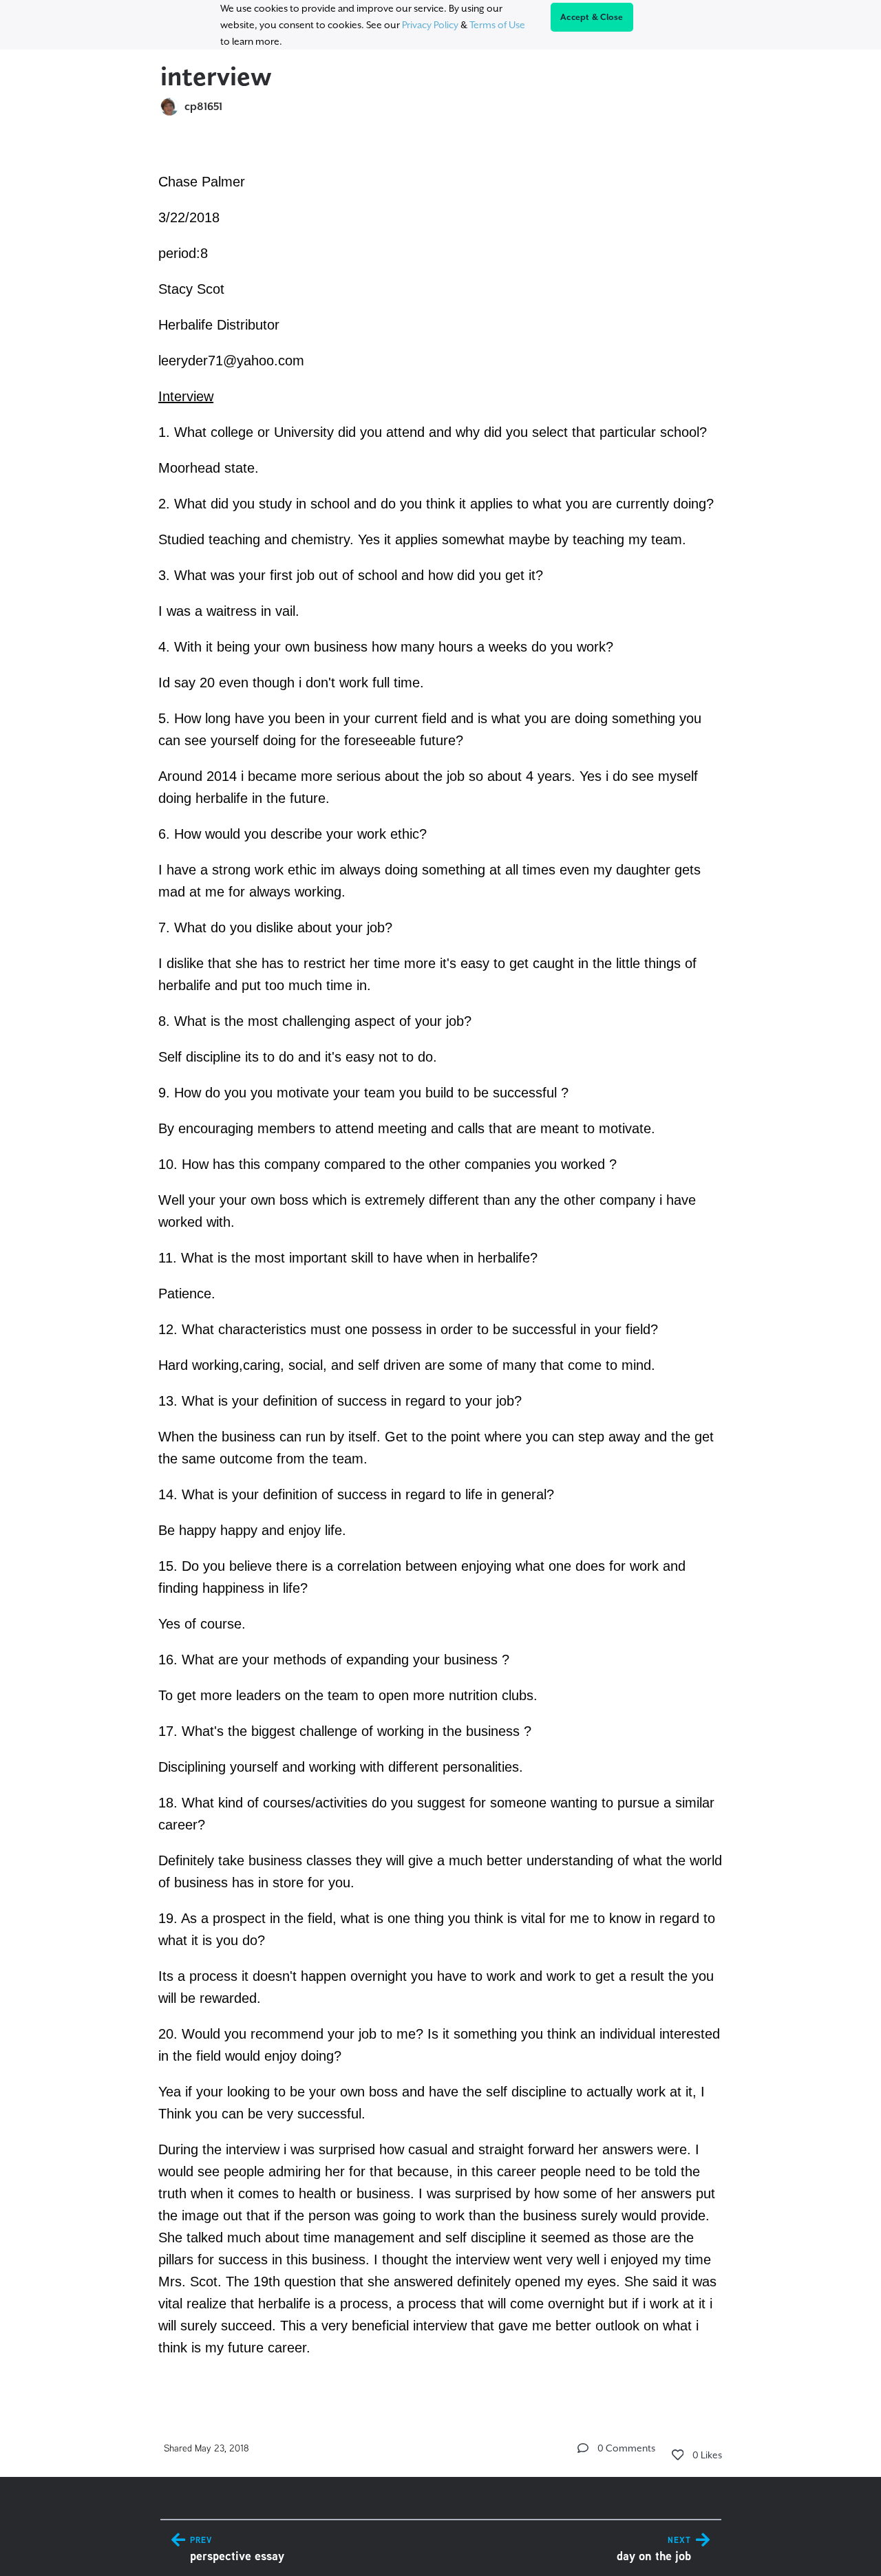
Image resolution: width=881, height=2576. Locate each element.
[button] (583, 2448)
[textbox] (441, 1263)
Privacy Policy (430, 25)
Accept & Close (592, 17)
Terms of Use (497, 25)
